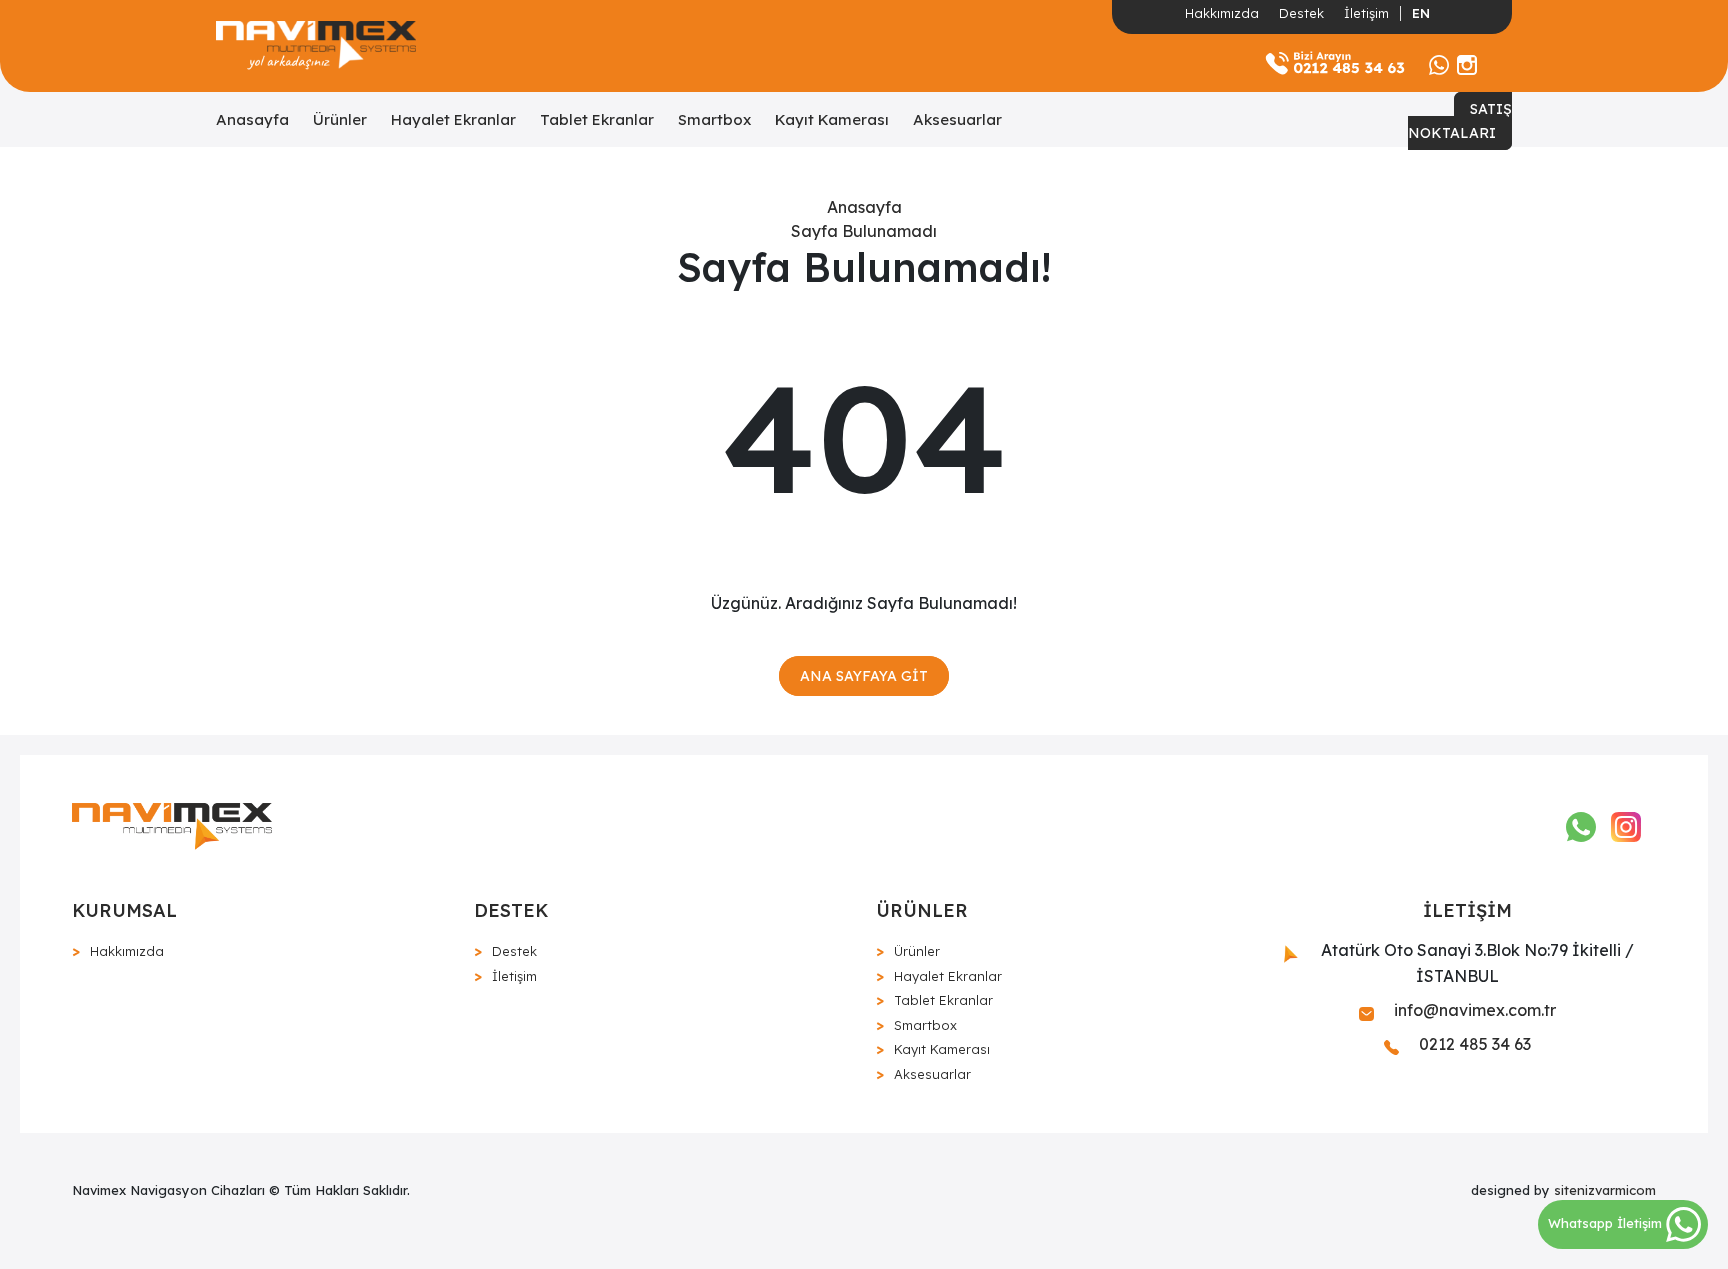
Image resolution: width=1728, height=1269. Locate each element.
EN (1421, 13)
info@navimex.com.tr (1473, 1010)
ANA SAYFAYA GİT (864, 676)
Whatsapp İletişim (1607, 1223)
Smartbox (714, 119)
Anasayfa (252, 119)
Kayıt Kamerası (832, 119)
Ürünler (340, 119)
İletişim (1366, 13)
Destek (1301, 13)
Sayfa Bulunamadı (864, 231)
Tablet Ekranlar (597, 119)
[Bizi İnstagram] (1467, 63)
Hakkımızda (1222, 13)
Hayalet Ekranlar (453, 119)
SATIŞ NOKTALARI (1460, 121)
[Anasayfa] (316, 46)
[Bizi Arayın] (1335, 63)
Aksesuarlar (957, 119)
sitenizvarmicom (1605, 1190)
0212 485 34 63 (1473, 1044)
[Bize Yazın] (1439, 63)
